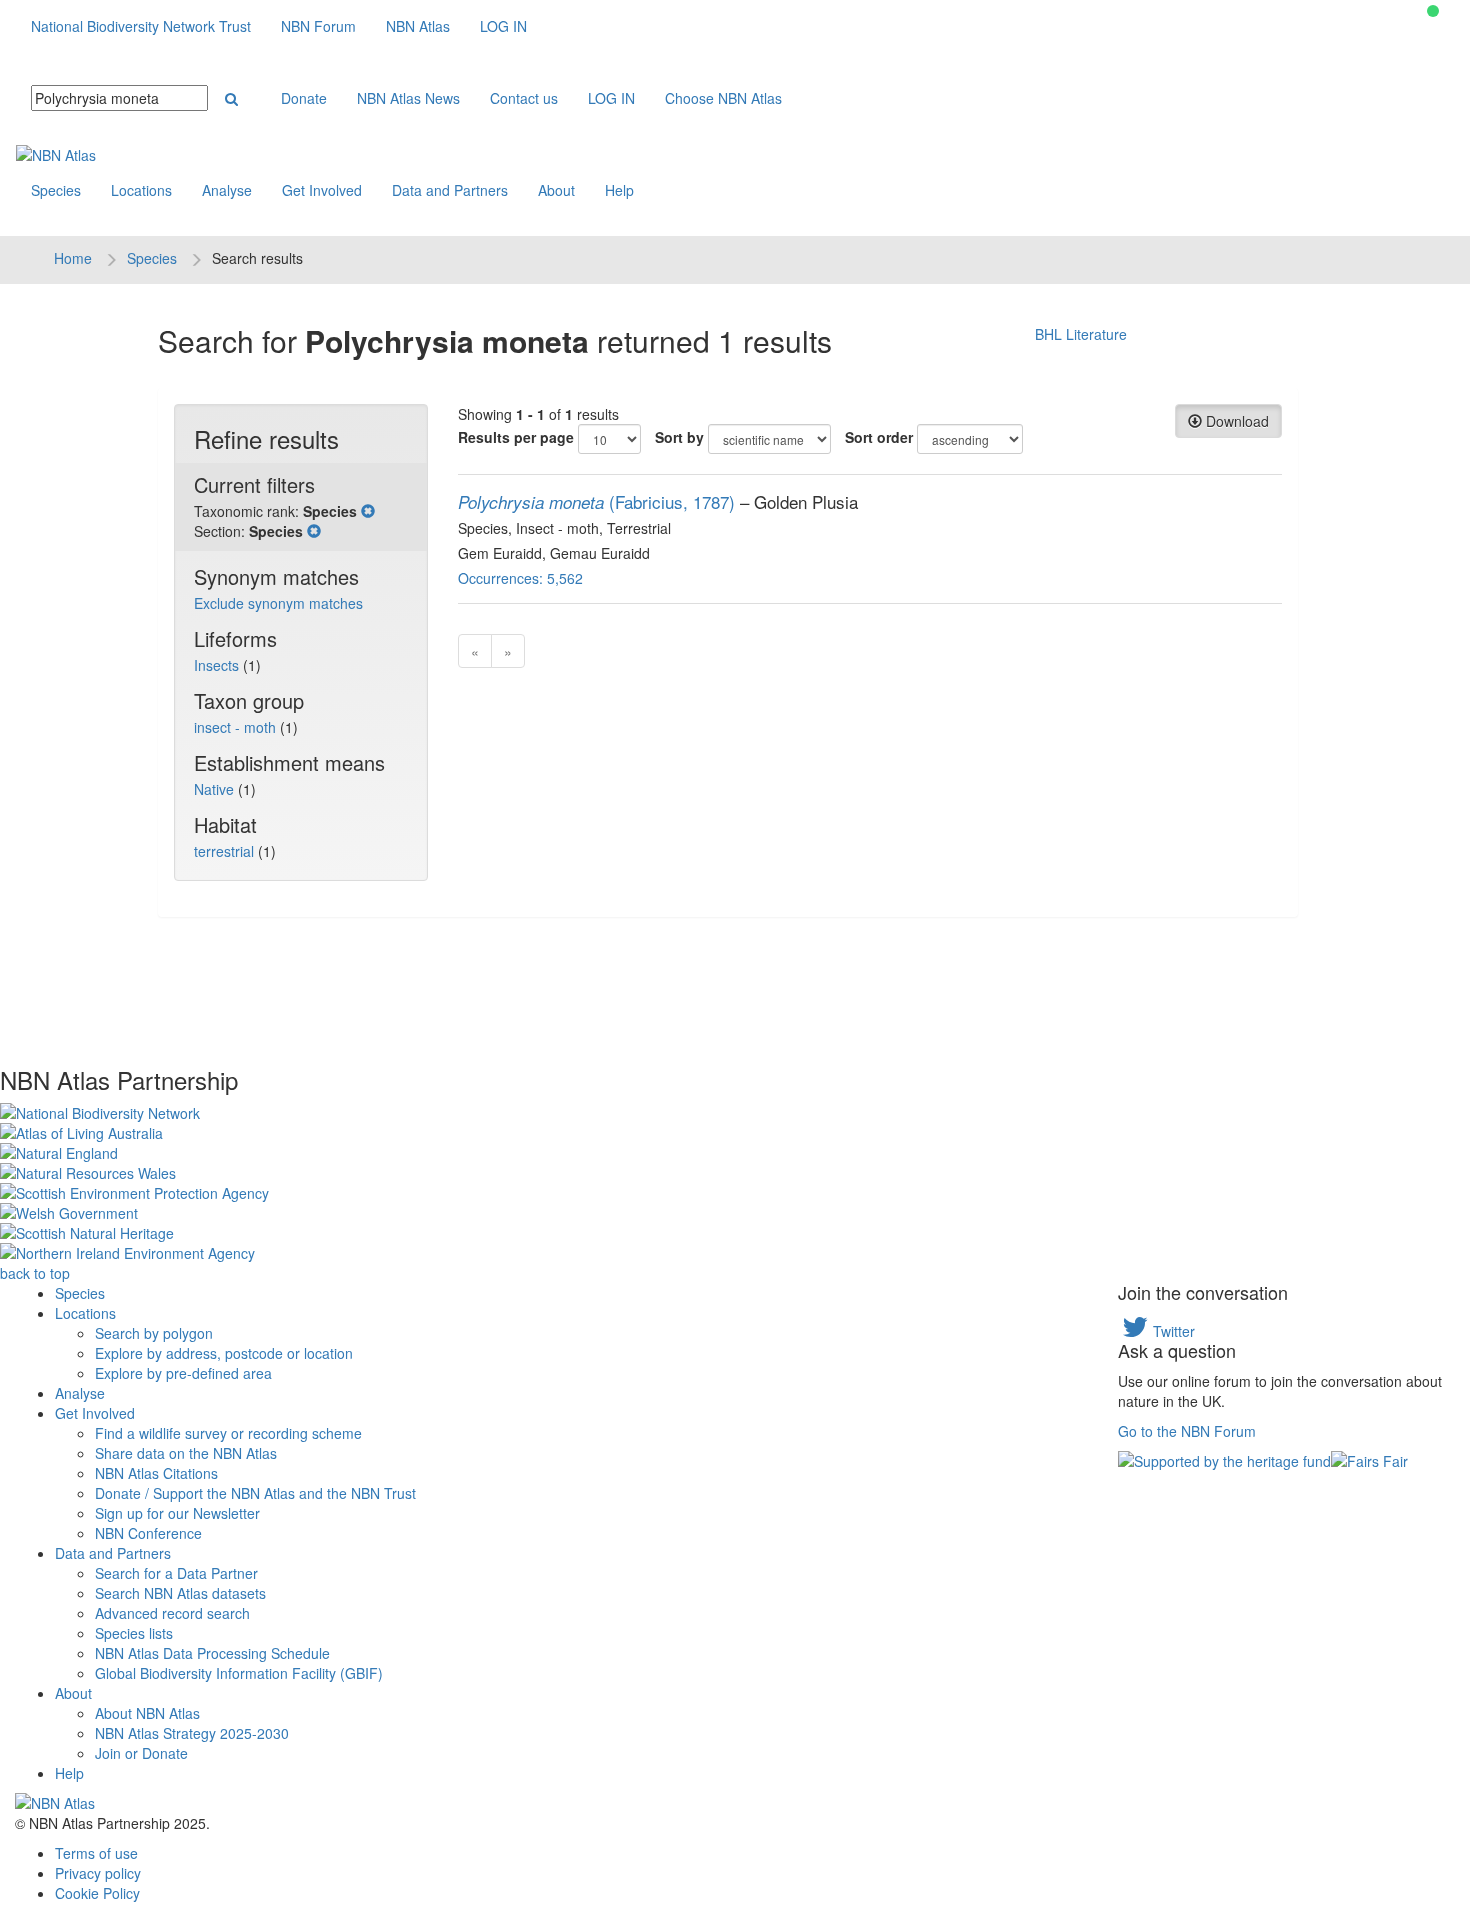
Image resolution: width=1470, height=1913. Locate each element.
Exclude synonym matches (278, 603)
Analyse (227, 190)
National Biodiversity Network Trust (141, 26)
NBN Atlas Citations (156, 1473)
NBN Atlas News (408, 98)
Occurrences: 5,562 (520, 578)
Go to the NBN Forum (1187, 1431)
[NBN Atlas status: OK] (1433, 11)
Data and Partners (450, 190)
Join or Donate (141, 1753)
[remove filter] (368, 511)
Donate (304, 98)
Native (216, 789)
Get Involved (322, 190)
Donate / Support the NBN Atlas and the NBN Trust (255, 1493)
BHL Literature (1081, 334)
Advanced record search (172, 1613)
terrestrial (226, 851)
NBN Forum (318, 26)
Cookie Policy (97, 1893)
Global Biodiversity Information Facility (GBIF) (239, 1673)
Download (1235, 421)
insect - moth (237, 727)
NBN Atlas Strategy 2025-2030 (192, 1733)
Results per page (516, 437)
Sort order (879, 437)
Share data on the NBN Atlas (186, 1453)
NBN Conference (148, 1533)
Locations (141, 190)
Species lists (134, 1633)
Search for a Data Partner (176, 1573)
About (556, 190)
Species (56, 190)
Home (73, 258)
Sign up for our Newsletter (177, 1513)
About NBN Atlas (147, 1713)
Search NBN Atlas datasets (180, 1593)
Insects (218, 665)
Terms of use (96, 1853)
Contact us (524, 98)
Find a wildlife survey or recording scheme (228, 1433)
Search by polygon (154, 1333)
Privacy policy (98, 1873)
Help (619, 190)
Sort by (679, 437)
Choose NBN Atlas (723, 98)
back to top (35, 1273)
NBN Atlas (418, 26)
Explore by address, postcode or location (224, 1353)
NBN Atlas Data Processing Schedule (212, 1653)
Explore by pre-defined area (183, 1373)
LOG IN (503, 26)
